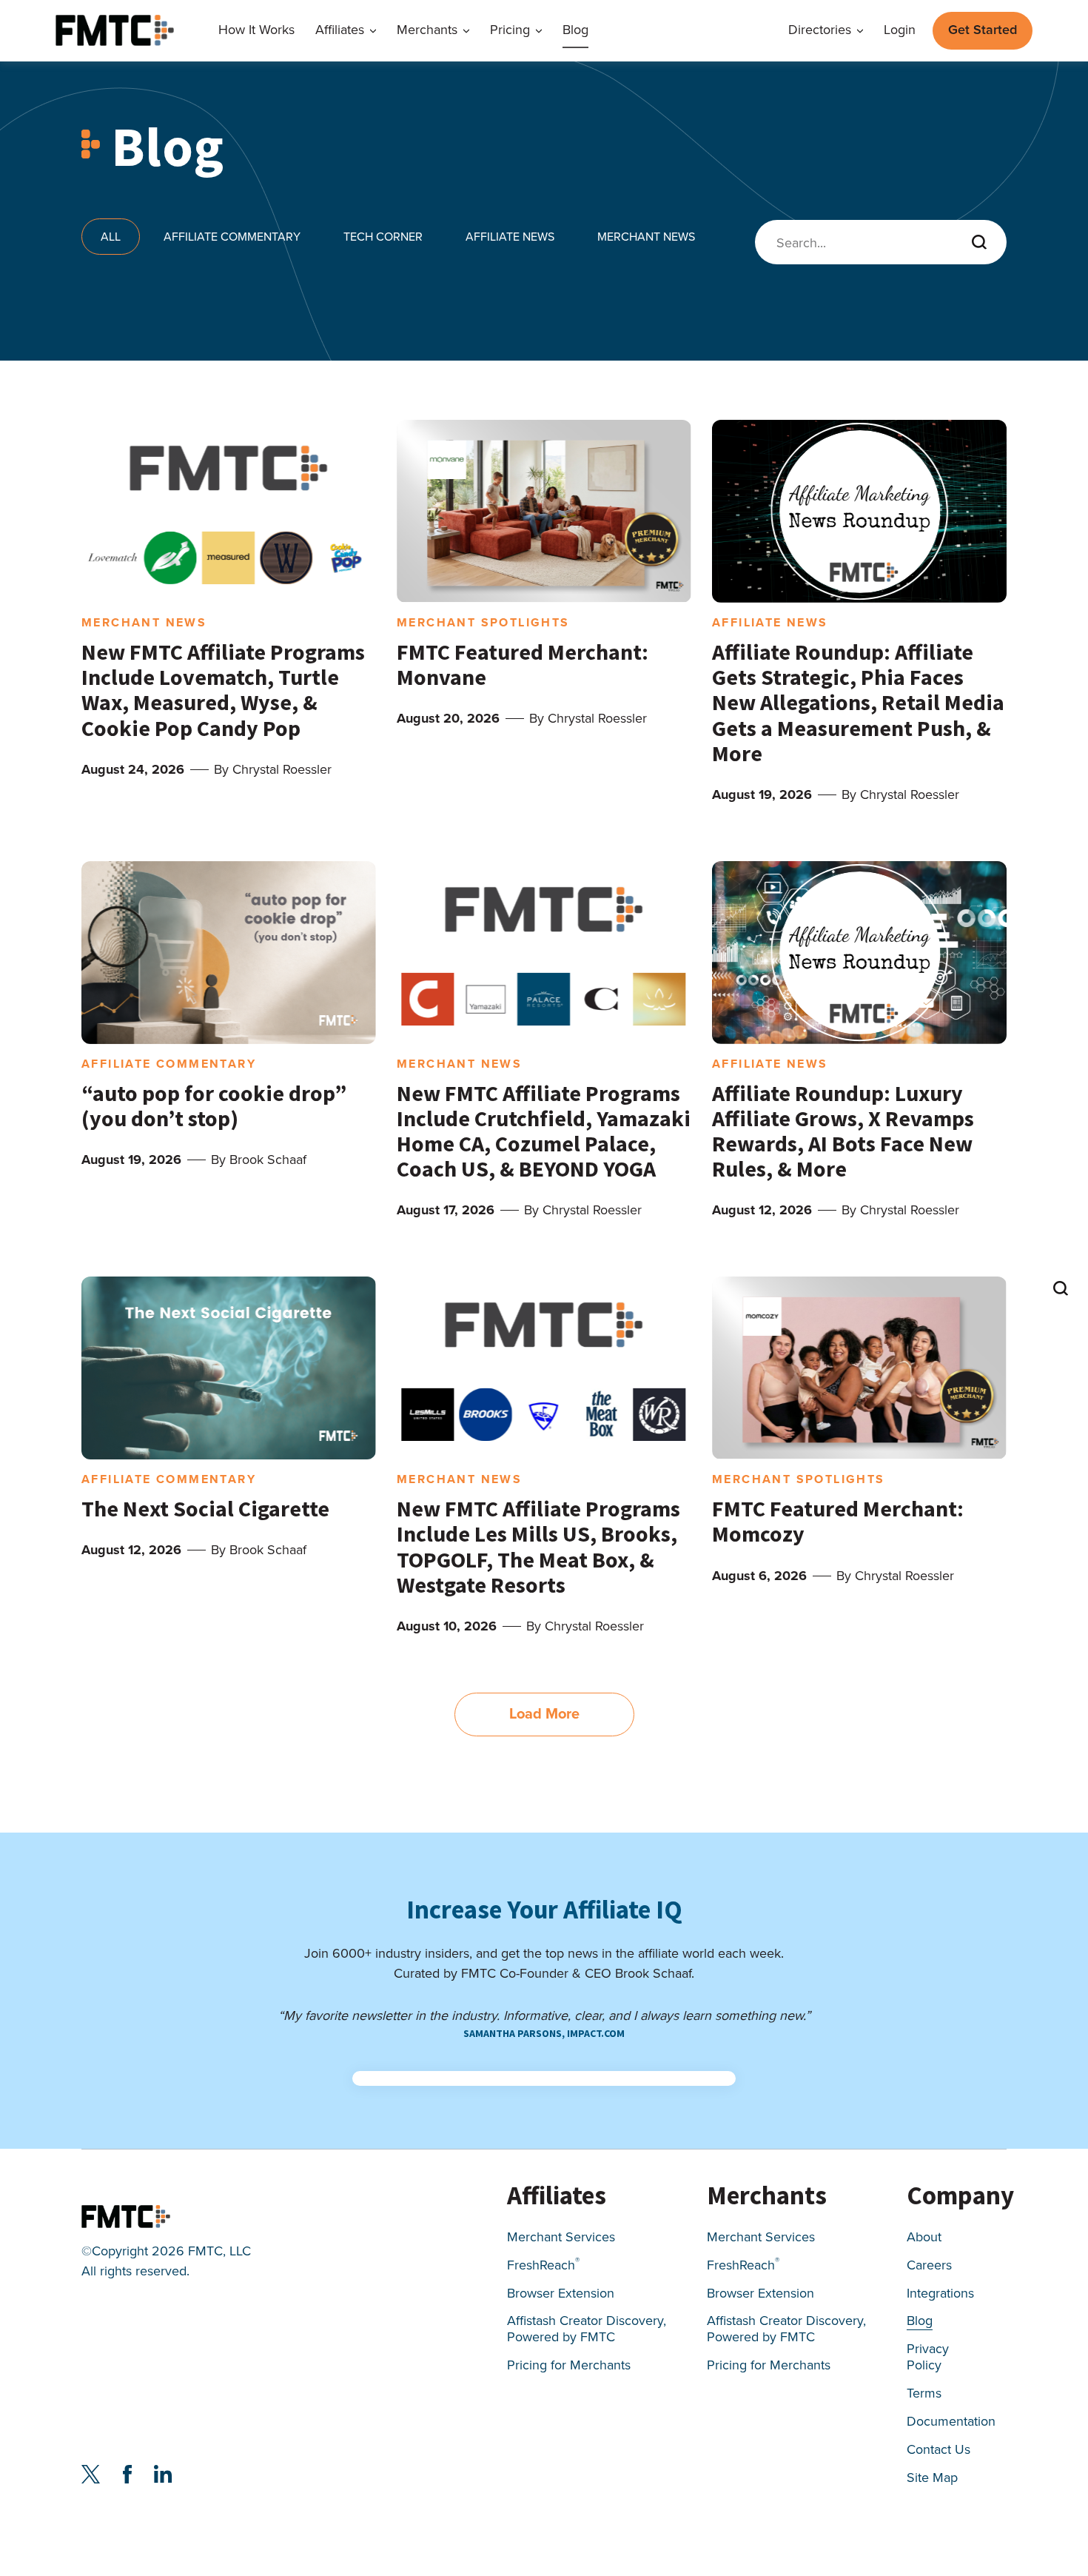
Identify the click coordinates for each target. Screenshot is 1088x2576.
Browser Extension (561, 2294)
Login (900, 31)
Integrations (940, 2294)
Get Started (983, 30)
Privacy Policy (928, 2358)
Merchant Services (561, 2238)
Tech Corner (383, 237)
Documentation (951, 2422)
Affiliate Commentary (232, 237)
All (111, 237)
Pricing (510, 31)
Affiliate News (510, 237)
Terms (924, 2394)
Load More (544, 1713)
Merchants (427, 31)
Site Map (932, 2479)
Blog (575, 31)
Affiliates (340, 31)
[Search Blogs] (1060, 1288)
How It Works (256, 31)
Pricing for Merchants (569, 2366)
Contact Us (938, 2450)
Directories (820, 31)
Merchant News (646, 237)
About (924, 2238)
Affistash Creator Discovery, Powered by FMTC (587, 2330)
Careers (929, 2266)
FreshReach (543, 2266)
